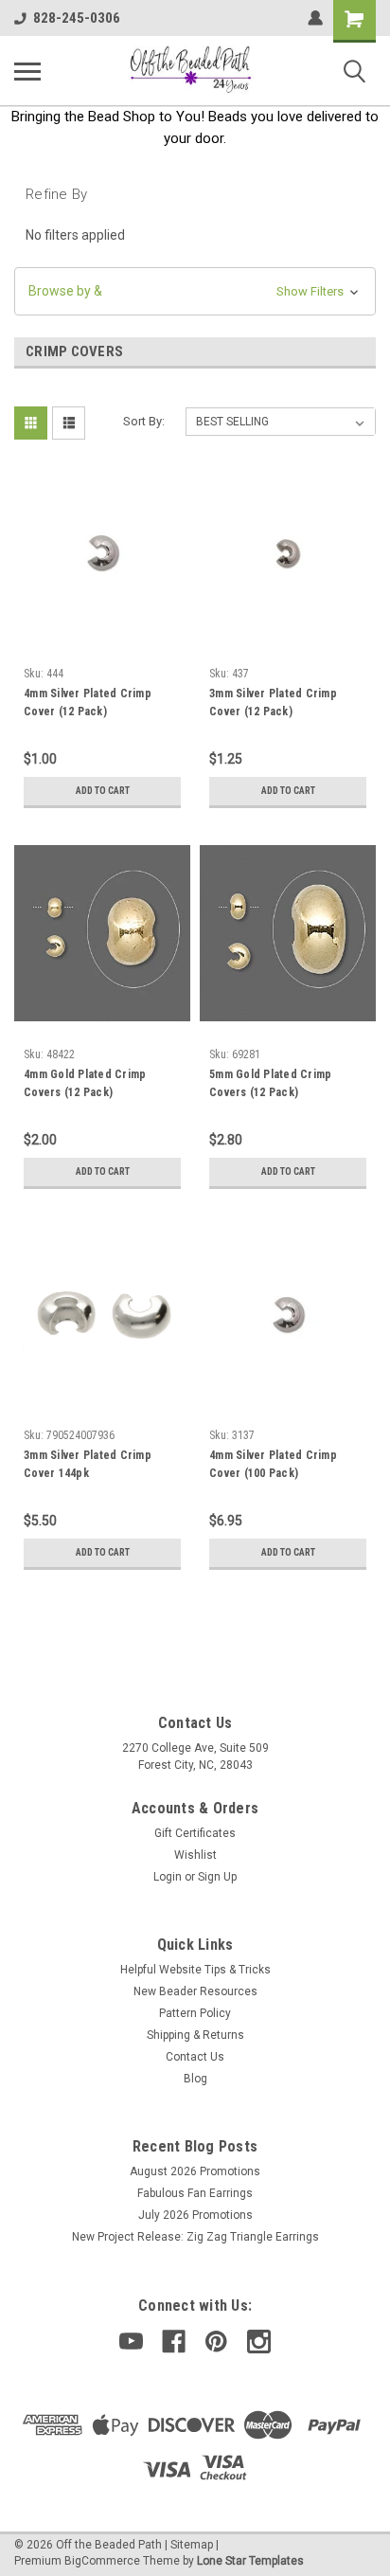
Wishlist (195, 1855)
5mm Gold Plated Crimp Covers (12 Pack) (270, 1083)
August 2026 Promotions (195, 2171)
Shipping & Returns (195, 2035)
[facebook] (174, 2342)
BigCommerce (102, 2561)
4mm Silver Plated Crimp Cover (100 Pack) (273, 1464)
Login (168, 1877)
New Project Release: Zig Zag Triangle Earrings (195, 2237)
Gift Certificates (195, 1833)
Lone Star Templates (250, 2561)
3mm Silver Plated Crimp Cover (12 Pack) (273, 703)
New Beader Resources (195, 1991)
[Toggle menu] (27, 71)
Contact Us (195, 2057)
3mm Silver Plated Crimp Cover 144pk (88, 1464)
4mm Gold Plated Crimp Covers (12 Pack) (85, 1083)
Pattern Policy (195, 2013)
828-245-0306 (77, 18)
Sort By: (144, 421)
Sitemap (192, 2545)
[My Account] (315, 18)
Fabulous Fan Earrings (195, 2193)
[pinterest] (216, 2342)
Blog (195, 2079)
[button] (195, 291)
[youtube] (131, 2342)
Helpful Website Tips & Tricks (195, 1970)
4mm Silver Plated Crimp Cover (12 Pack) (88, 703)
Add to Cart (103, 791)
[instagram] (259, 2342)
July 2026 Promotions (195, 2215)
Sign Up (217, 1877)
